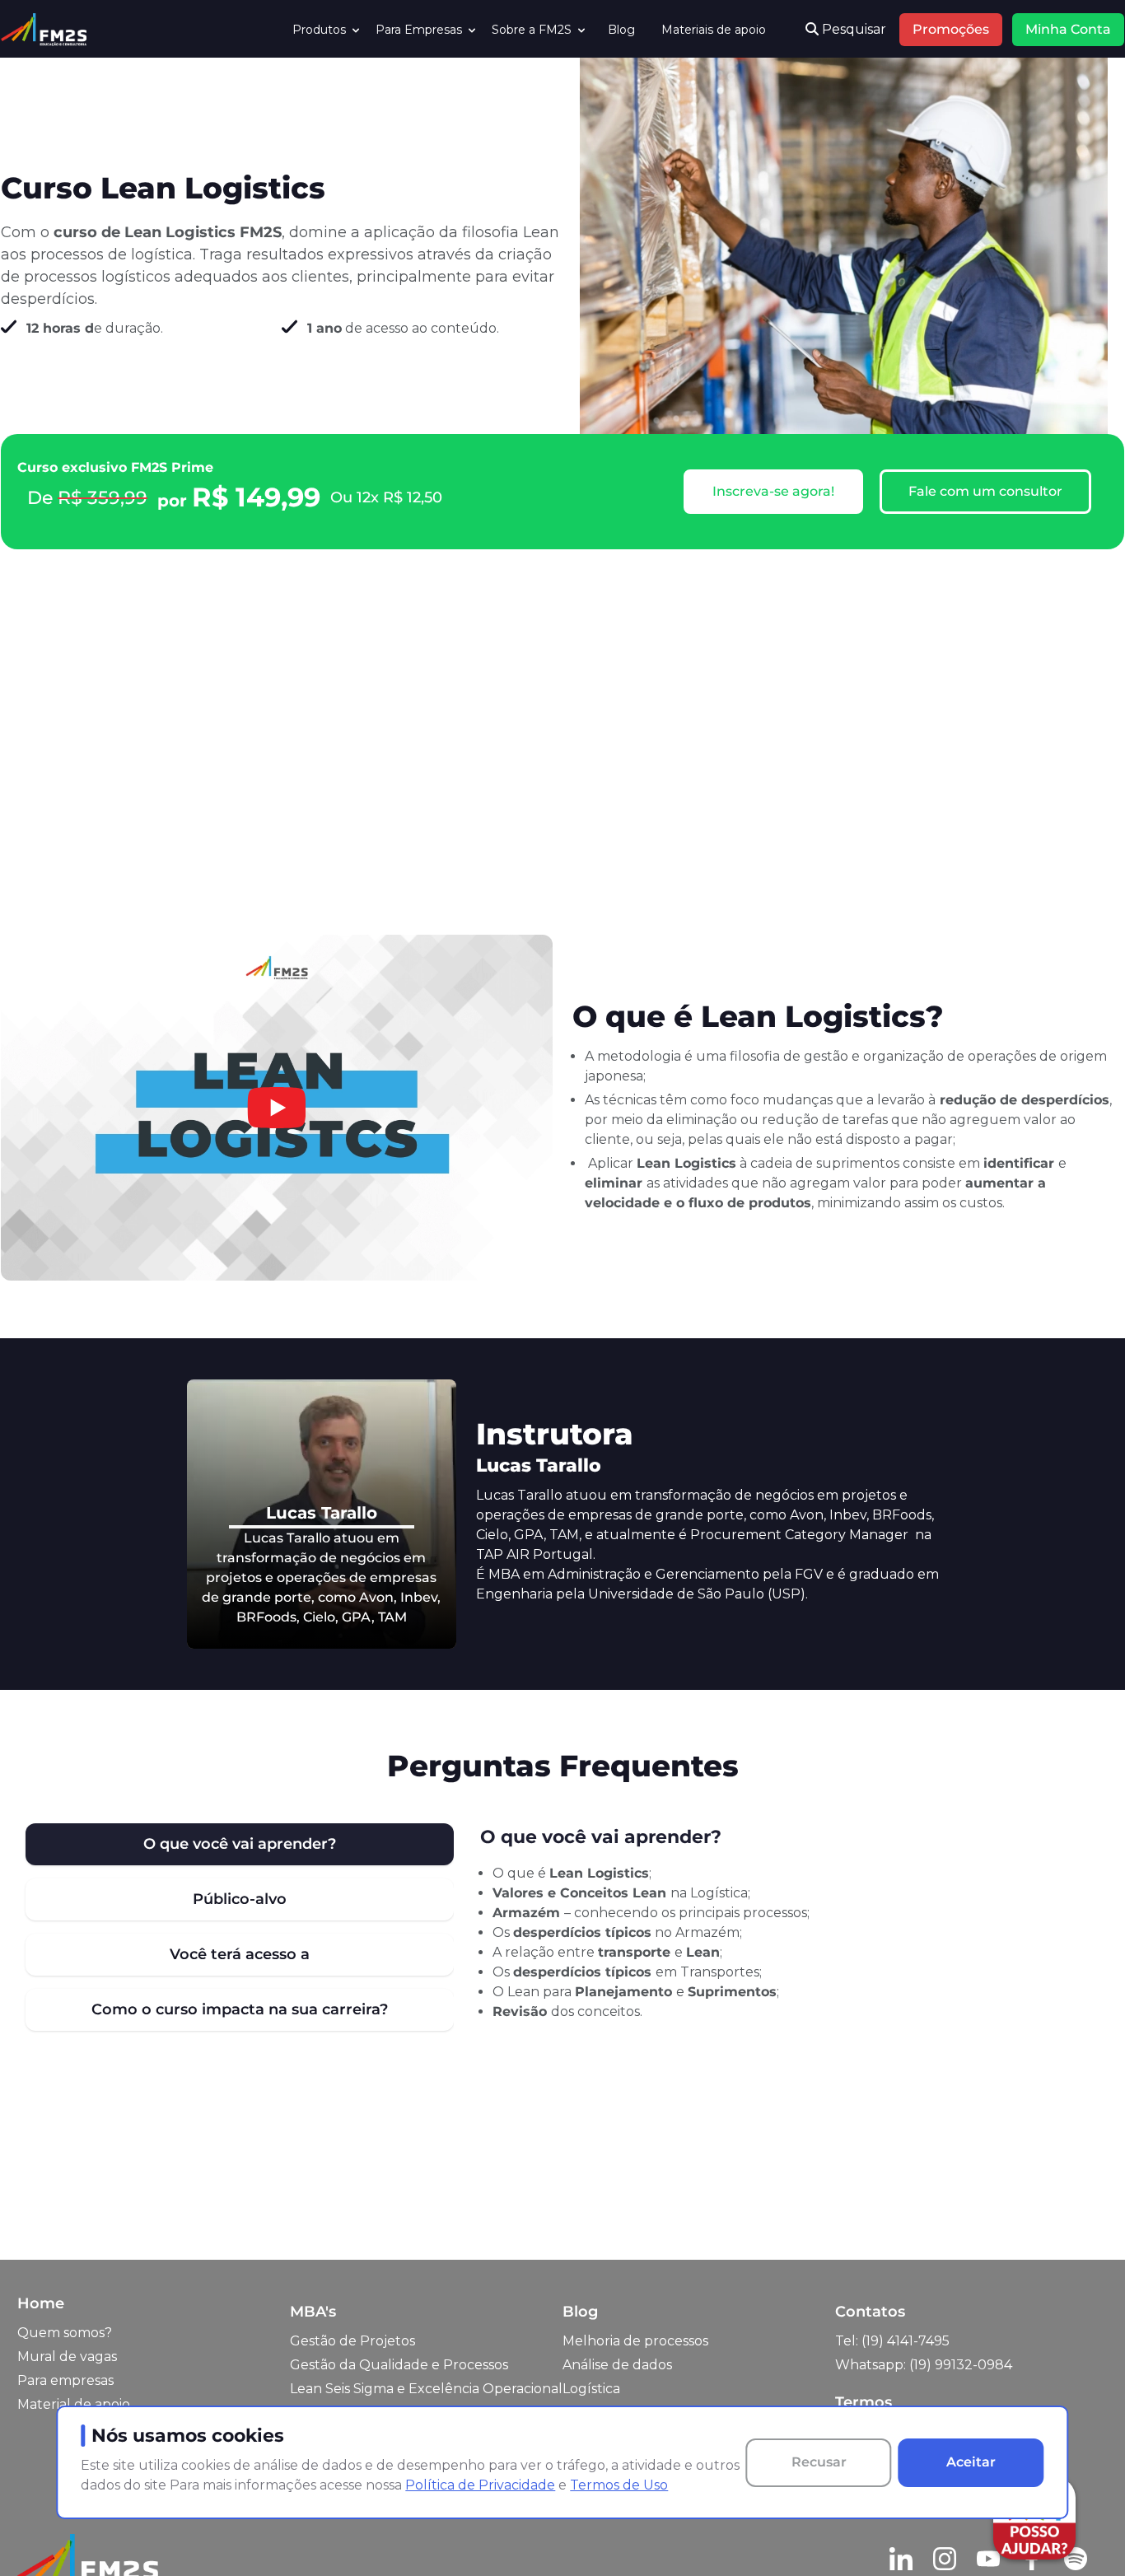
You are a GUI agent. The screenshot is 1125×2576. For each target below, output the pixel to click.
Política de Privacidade (480, 2485)
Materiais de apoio (714, 30)
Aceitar (971, 2462)
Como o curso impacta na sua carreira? (240, 2009)
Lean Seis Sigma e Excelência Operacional (426, 2389)
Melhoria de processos (635, 2341)
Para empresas (65, 2380)
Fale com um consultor (985, 491)
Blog (621, 30)
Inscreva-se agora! (773, 491)
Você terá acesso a (240, 1954)
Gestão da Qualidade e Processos (399, 2365)
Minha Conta (1068, 29)
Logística (591, 2389)
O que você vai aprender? (240, 1844)
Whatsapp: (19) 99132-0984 (924, 2365)
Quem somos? (65, 2333)
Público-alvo (240, 1899)
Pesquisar (852, 29)
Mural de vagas (67, 2357)
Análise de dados (617, 2365)
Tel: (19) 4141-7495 (892, 2341)
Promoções (951, 29)
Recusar (819, 2462)
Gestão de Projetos (352, 2341)
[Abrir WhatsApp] (41, 2534)
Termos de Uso (619, 2485)
